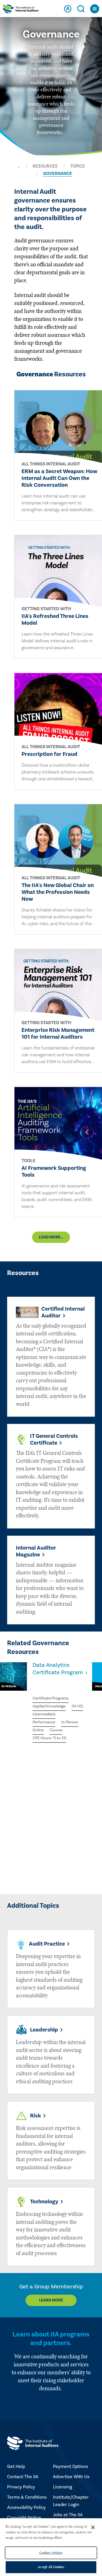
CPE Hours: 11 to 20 (49, 1738)
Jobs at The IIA (68, 2515)
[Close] (93, 2527)
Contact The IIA (23, 2477)
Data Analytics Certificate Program (58, 1669)
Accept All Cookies (51, 2567)
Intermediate (44, 1714)
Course (56, 1730)
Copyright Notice (24, 2518)
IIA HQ (77, 1706)
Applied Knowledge (49, 1706)
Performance (44, 1722)
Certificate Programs (51, 1698)
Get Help (16, 2466)
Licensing (62, 2487)
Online (38, 1730)
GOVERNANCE (58, 174)
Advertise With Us (71, 2477)
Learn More (51, 2300)
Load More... (51, 1237)
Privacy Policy (21, 2487)
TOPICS (77, 166)
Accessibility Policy (26, 2507)
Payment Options (71, 2466)
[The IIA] (21, 10)
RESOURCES (45, 166)
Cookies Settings (51, 2553)
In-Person (70, 1722)
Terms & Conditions (27, 2497)
